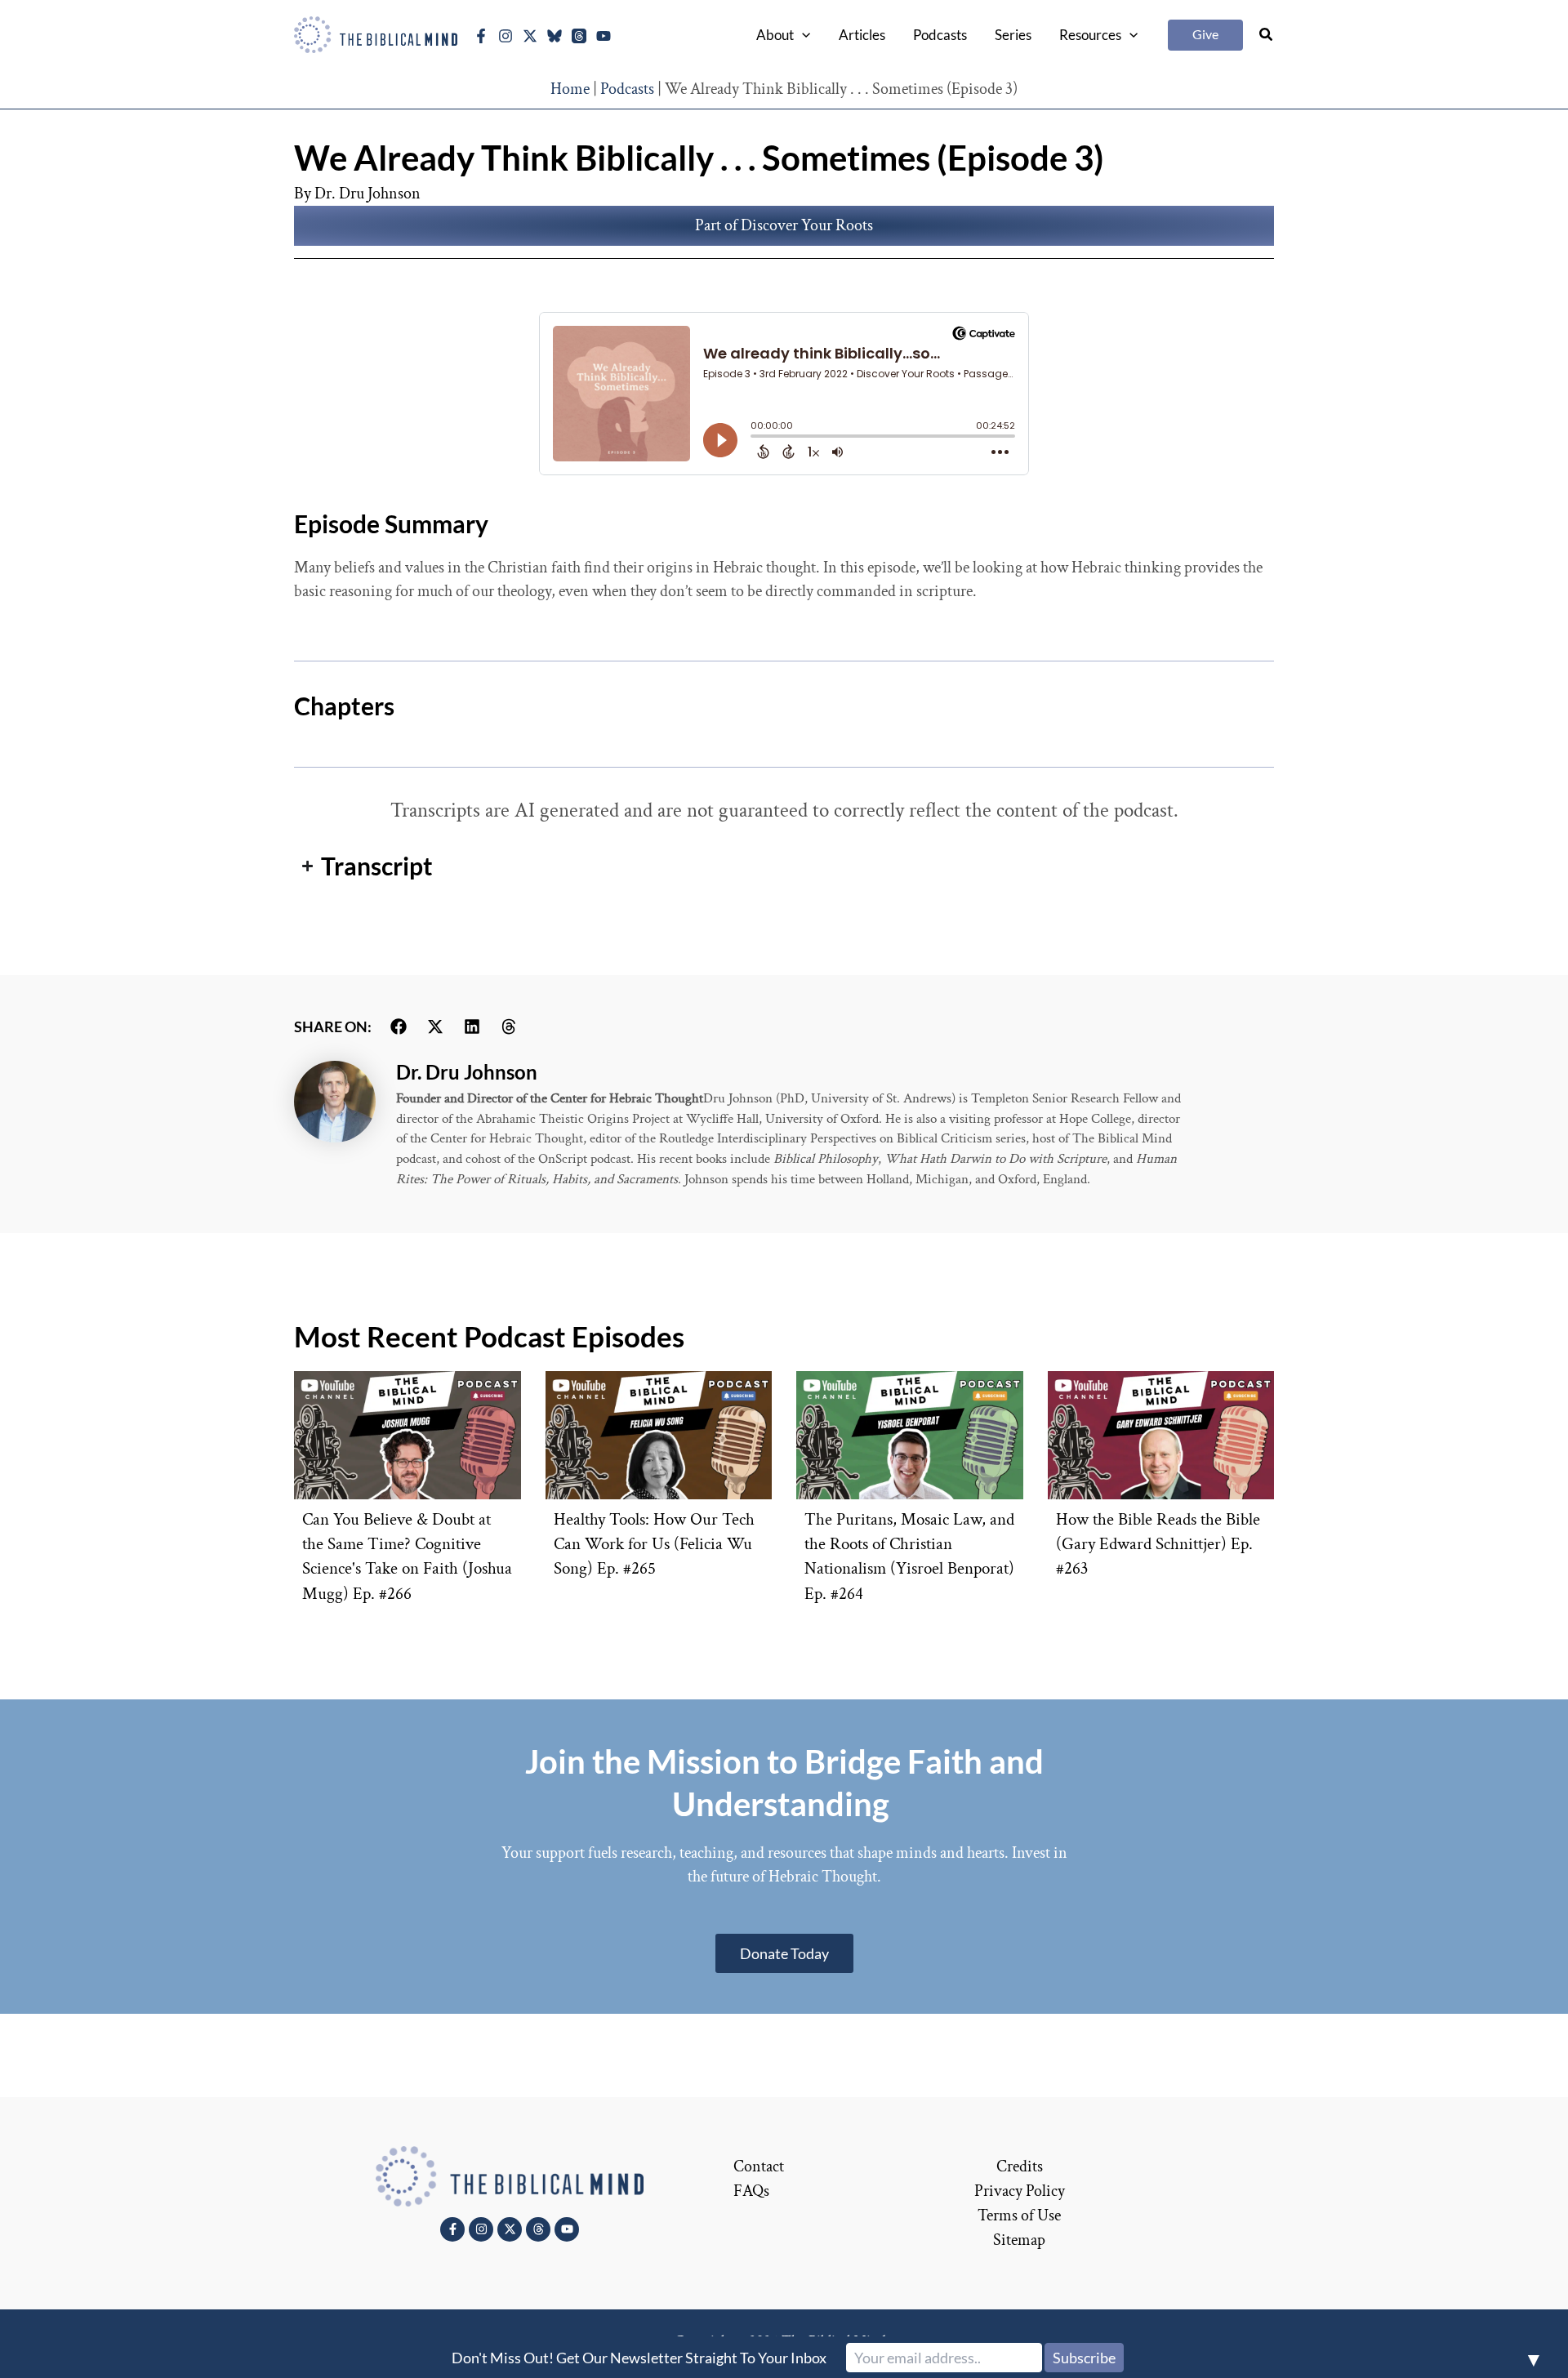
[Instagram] (506, 36)
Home (570, 89)
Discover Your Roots (807, 225)
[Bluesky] (555, 36)
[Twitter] (530, 36)
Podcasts (940, 35)
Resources (1090, 35)
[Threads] (579, 36)
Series (1013, 35)
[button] (802, 35)
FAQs (751, 2191)
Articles (862, 35)
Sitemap (1019, 2240)
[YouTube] (604, 36)
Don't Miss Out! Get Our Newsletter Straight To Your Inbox (639, 2358)
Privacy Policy (1020, 2191)
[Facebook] (481, 36)
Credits (1020, 2166)
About (775, 35)
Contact (759, 2166)
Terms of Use (1019, 2215)
